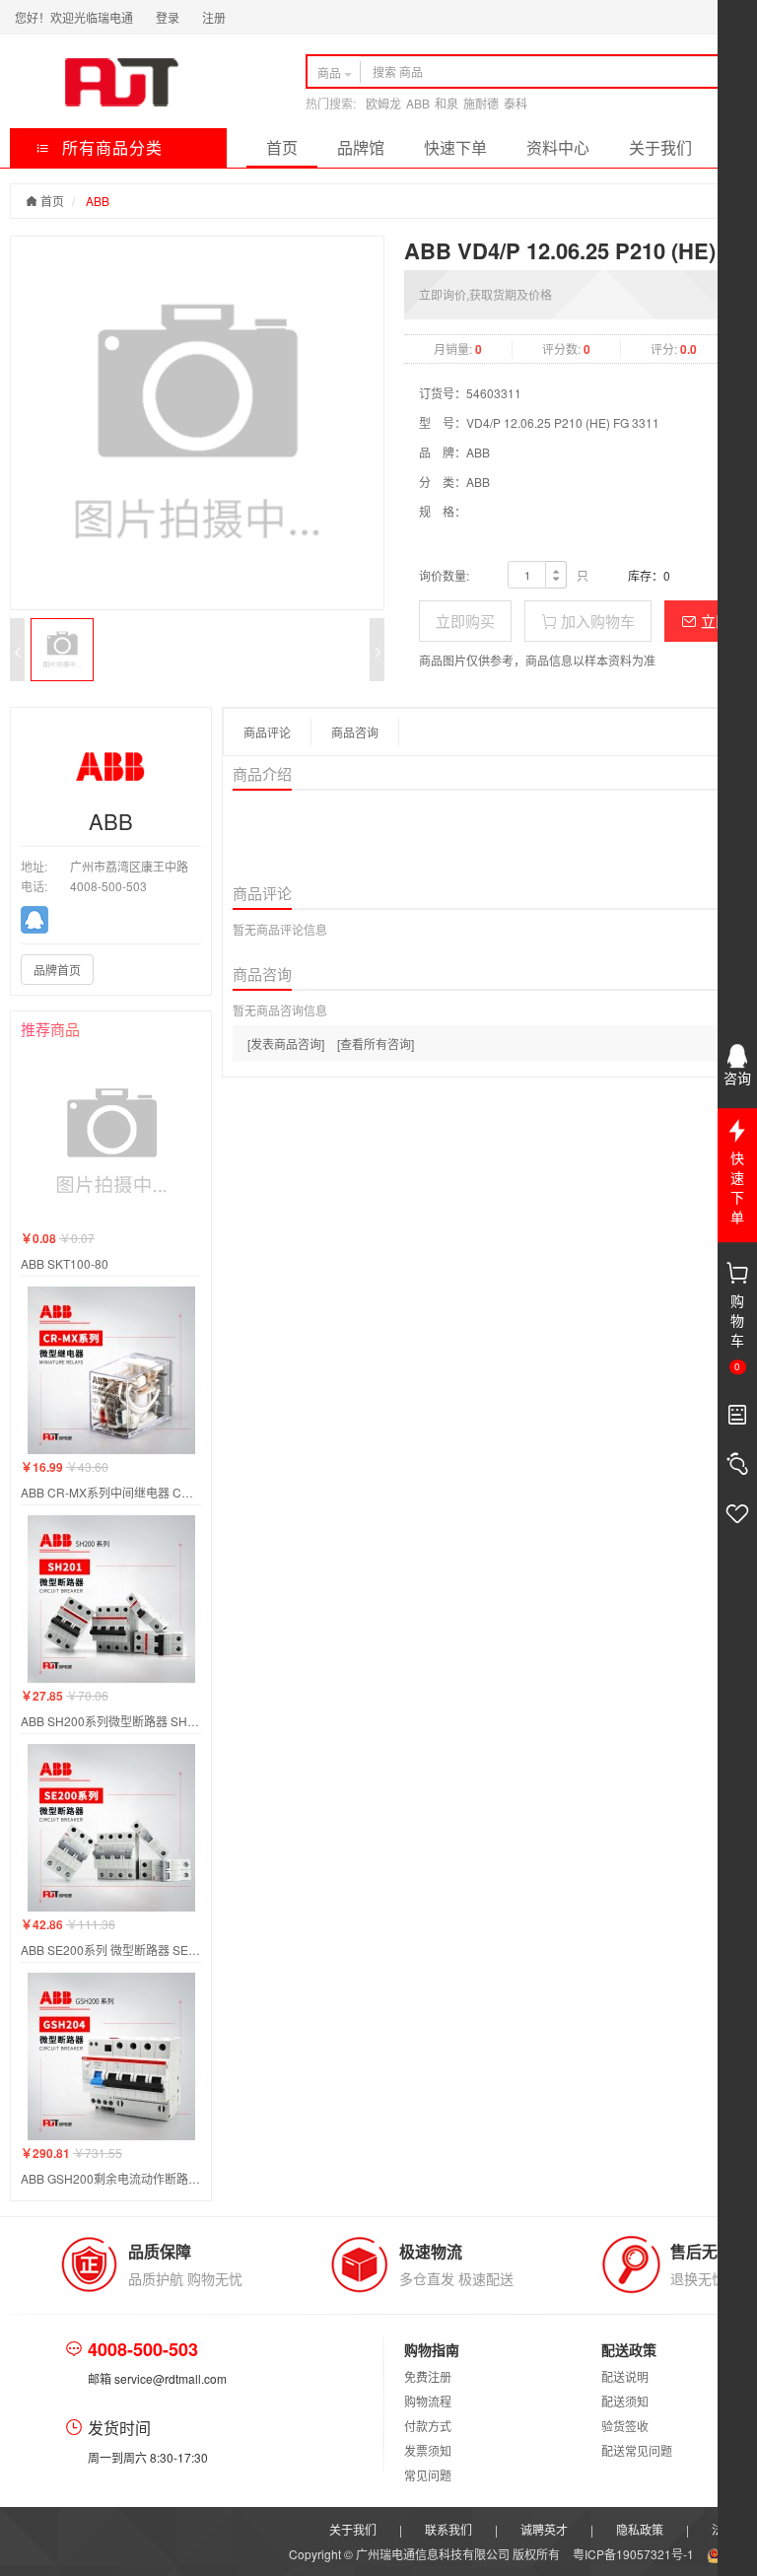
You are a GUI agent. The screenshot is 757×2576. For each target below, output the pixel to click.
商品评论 (267, 732)
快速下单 (455, 147)
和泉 (447, 103)
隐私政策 (640, 2529)
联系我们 (448, 2529)
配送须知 (625, 2401)
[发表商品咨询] (286, 1044)
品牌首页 (57, 970)
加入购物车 (596, 621)
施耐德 (481, 103)
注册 (214, 17)
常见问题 (428, 2475)
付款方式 (428, 2426)
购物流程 (428, 2401)
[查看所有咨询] (376, 1044)
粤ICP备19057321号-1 (635, 2554)
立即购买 (465, 621)
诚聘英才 (544, 2529)
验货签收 (625, 2426)
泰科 (516, 103)
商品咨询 (355, 732)
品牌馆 (361, 147)
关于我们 (660, 147)
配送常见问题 (637, 2450)
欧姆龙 (383, 103)
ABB (418, 103)
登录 (168, 17)
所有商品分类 (110, 147)
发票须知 (428, 2450)
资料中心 (558, 147)
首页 (282, 147)
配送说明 (625, 2376)
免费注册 (428, 2376)
